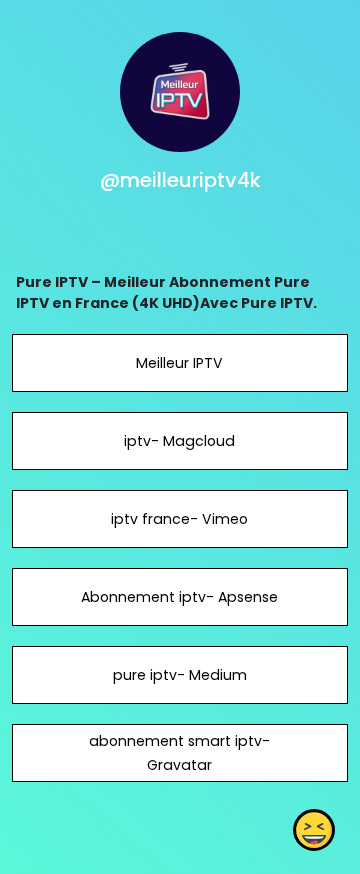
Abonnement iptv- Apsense (179, 597)
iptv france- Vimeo (179, 519)
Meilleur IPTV (179, 363)
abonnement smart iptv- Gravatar (179, 753)
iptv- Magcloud (179, 441)
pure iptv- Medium (180, 675)
